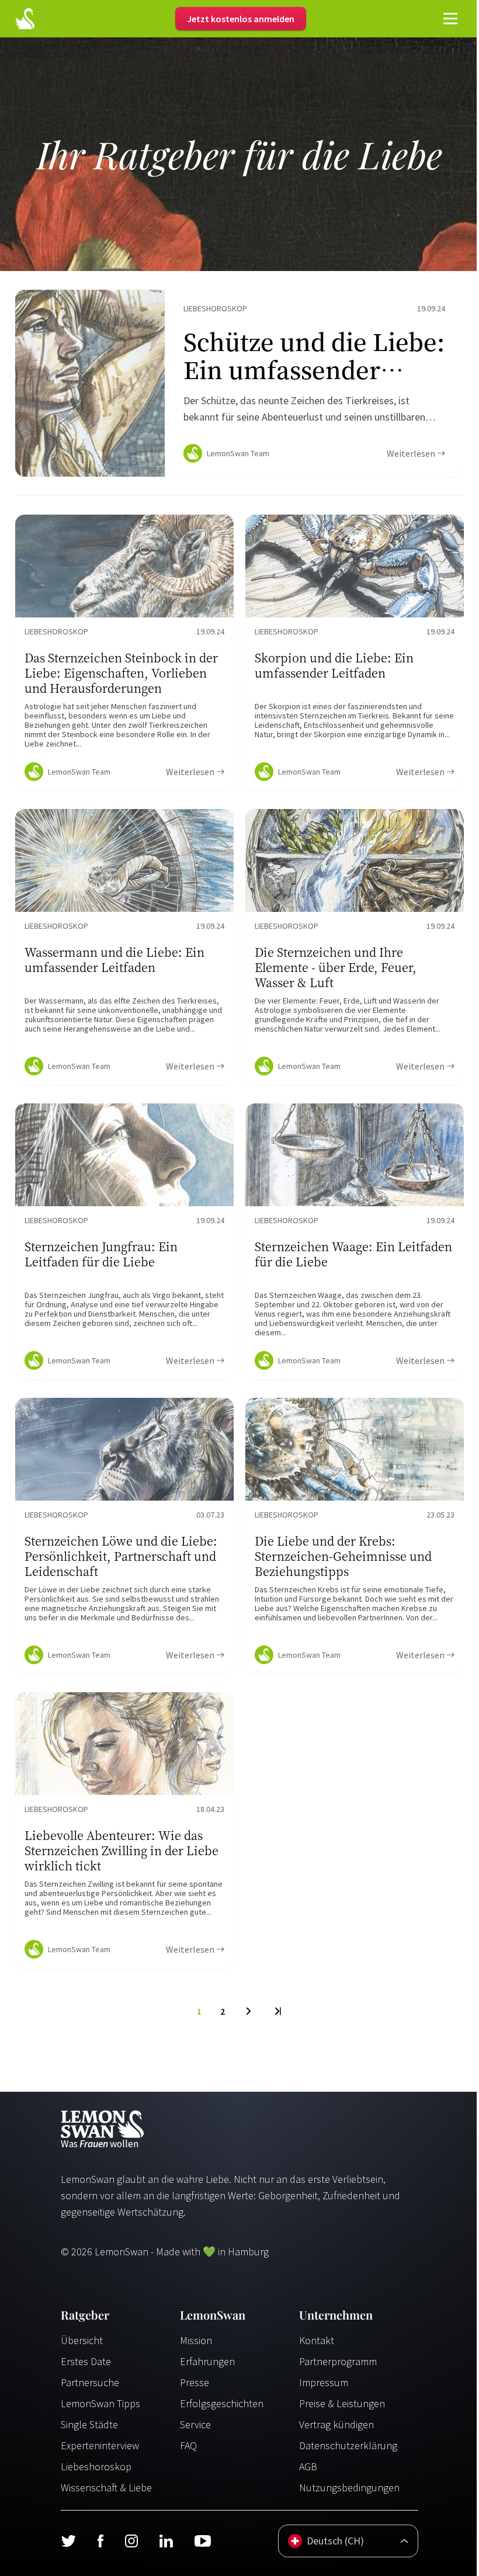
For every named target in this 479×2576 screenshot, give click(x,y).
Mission (196, 2340)
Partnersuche (90, 2382)
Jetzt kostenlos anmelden (241, 19)
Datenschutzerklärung (348, 2445)
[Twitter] (68, 2541)
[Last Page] (277, 2011)
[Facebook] (100, 2541)
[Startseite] (25, 19)
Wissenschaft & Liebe (106, 2488)
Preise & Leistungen (342, 2403)
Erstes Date (86, 2361)
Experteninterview (100, 2445)
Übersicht (82, 2340)
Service (195, 2424)
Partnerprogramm (338, 2361)
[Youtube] (203, 2541)
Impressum (324, 2382)
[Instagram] (131, 2541)
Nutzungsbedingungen (349, 2488)
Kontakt (317, 2340)
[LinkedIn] (166, 2541)
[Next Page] (249, 2011)
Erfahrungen (207, 2361)
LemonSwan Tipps (100, 2403)
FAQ (188, 2445)
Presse (195, 2382)
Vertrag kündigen (336, 2424)
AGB (308, 2466)
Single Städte (89, 2424)
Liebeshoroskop (96, 2466)
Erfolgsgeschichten (222, 2403)
